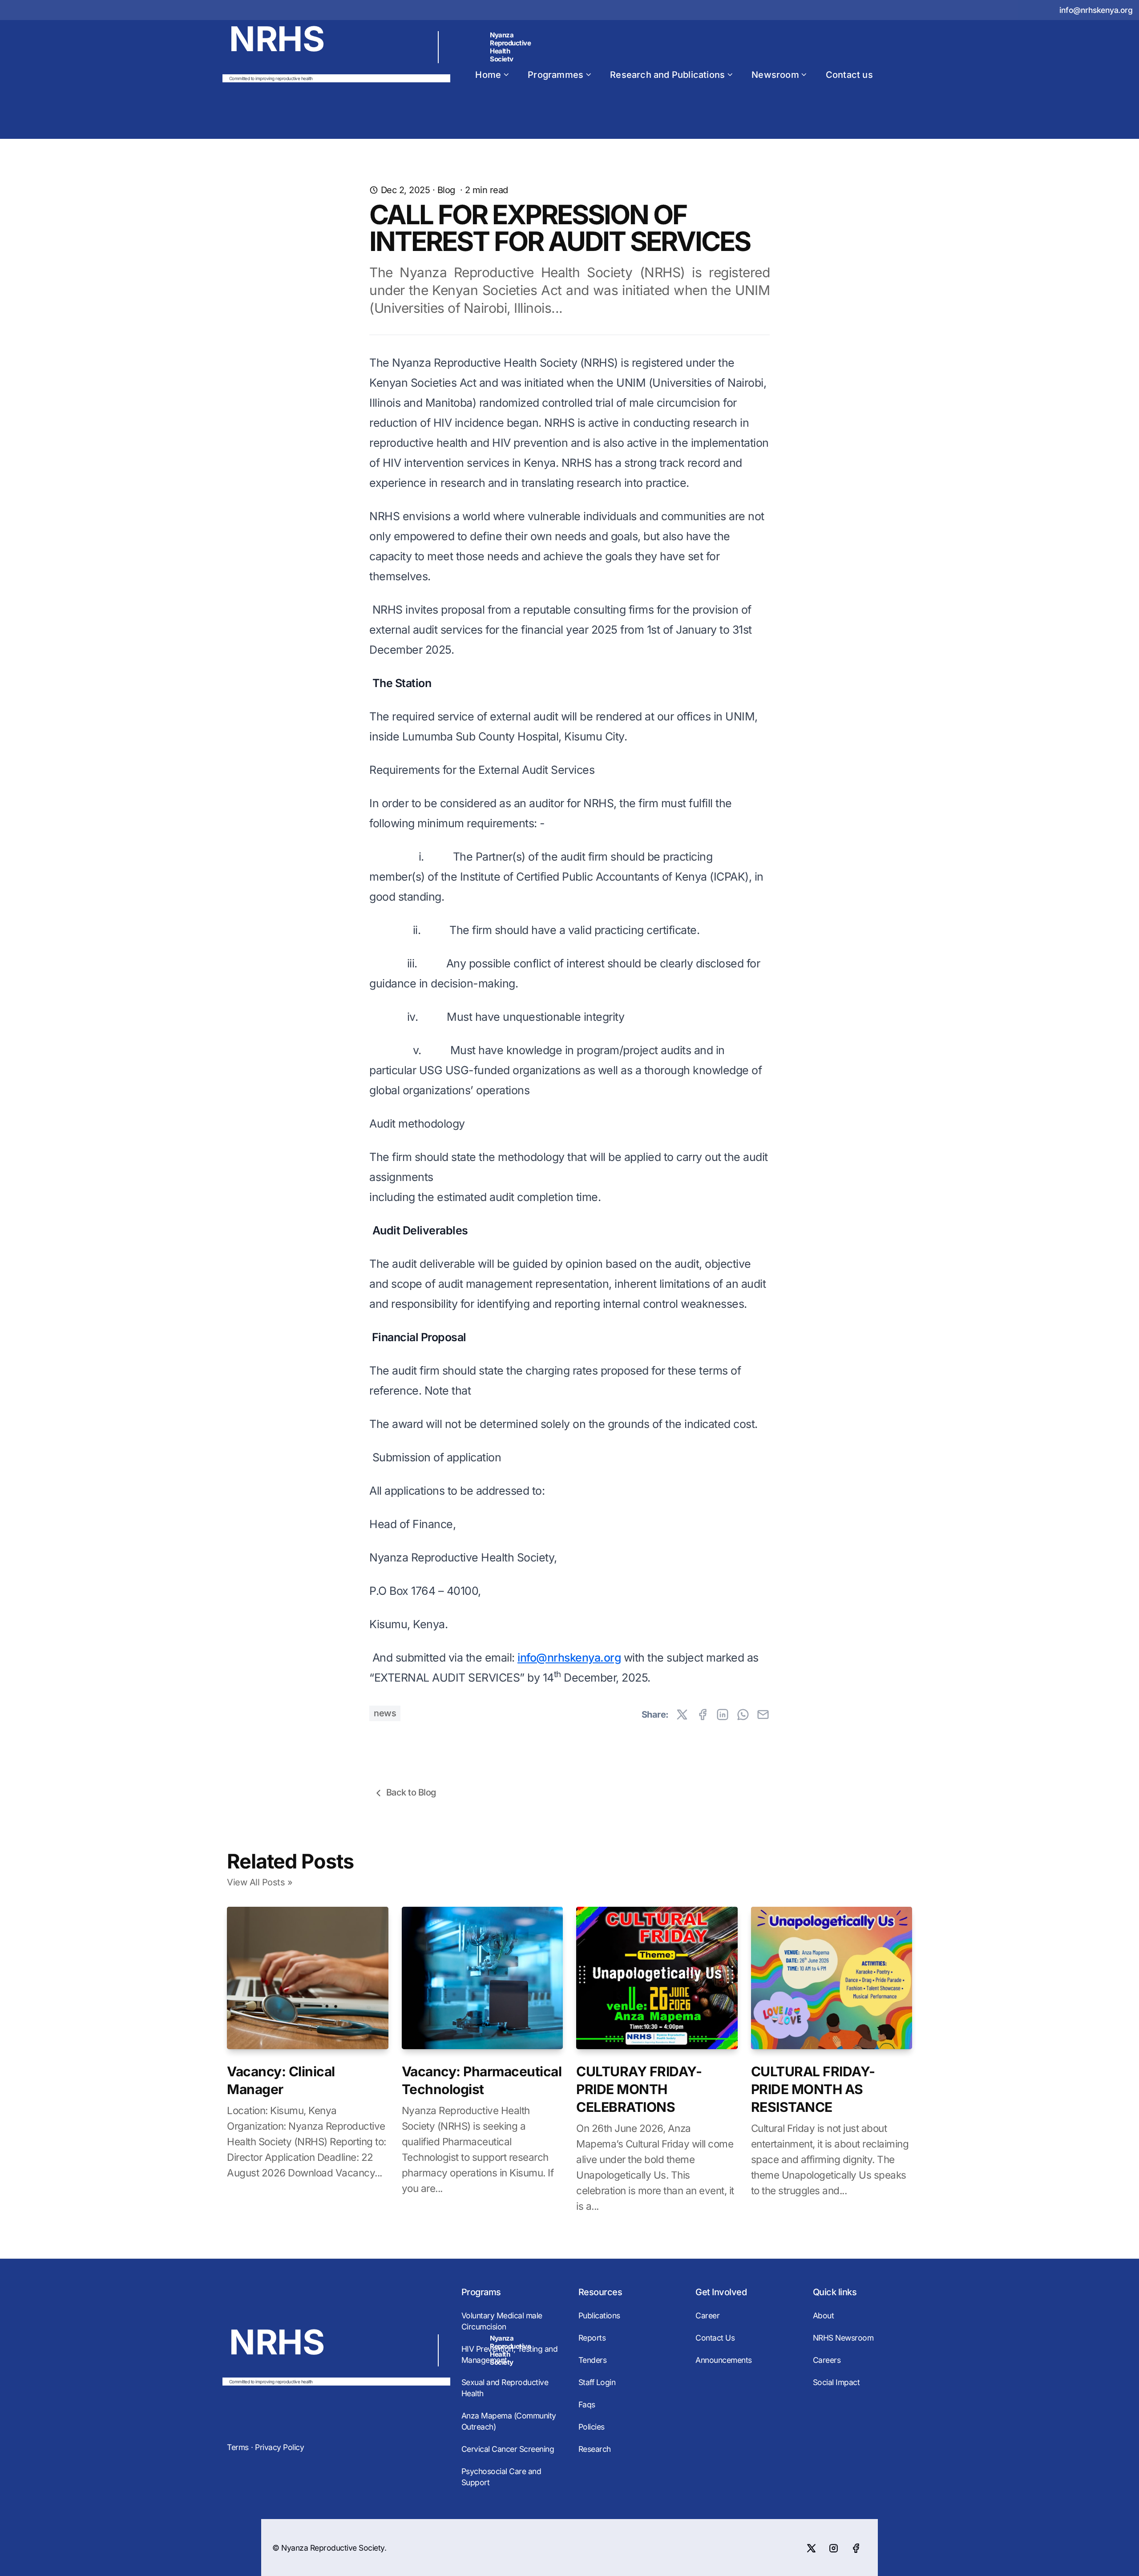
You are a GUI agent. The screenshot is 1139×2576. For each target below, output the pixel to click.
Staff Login (597, 2382)
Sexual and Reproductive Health (505, 2388)
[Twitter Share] (682, 1715)
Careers (827, 2360)
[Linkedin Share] (723, 1715)
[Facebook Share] (703, 1715)
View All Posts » (260, 1882)
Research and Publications (667, 75)
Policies (592, 2427)
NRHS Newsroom (843, 2338)
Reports (592, 2338)
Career (707, 2315)
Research (595, 2449)
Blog (446, 190)
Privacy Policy (279, 2447)
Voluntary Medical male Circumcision (502, 2321)
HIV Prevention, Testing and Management (510, 2354)
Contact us (849, 75)
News (385, 1713)
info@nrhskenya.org (1096, 10)
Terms (238, 2447)
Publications (599, 2315)
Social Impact (836, 2382)
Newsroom (775, 75)
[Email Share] (763, 1715)
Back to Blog (411, 1792)
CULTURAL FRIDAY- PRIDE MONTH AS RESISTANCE (813, 2089)
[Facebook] (856, 2548)
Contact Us (715, 2338)
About (824, 2315)
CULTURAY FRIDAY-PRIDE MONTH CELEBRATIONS (639, 2089)
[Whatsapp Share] (743, 1715)
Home (488, 75)
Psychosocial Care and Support (501, 2477)
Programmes (555, 75)
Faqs (587, 2404)
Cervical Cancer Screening (508, 2449)
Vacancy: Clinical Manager (281, 2080)
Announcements (724, 2360)
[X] (811, 2548)
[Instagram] (833, 2548)
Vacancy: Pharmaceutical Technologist (482, 2080)
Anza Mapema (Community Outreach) (509, 2421)
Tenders (593, 2360)
